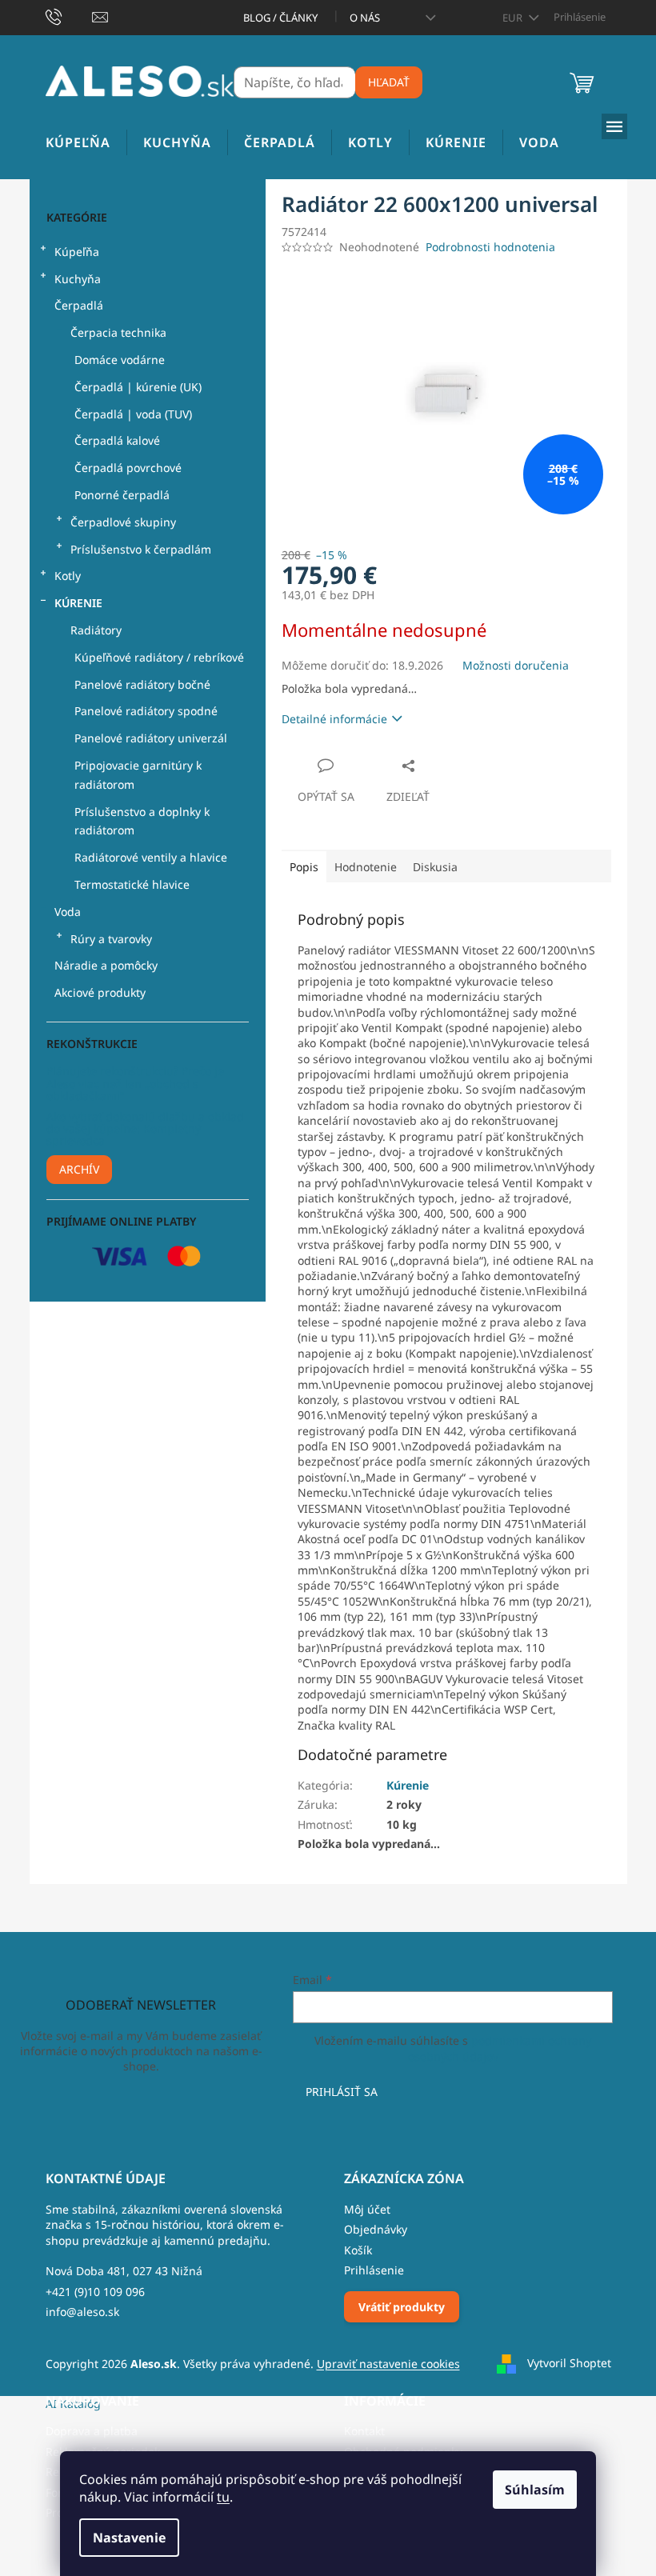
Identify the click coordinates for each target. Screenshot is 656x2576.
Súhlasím (535, 2490)
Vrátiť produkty (402, 2307)
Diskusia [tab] (435, 867)
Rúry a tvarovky (111, 939)
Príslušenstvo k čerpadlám (141, 549)
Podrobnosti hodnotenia (490, 247)
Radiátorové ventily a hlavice (151, 857)
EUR (514, 18)
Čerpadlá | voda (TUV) (133, 414)
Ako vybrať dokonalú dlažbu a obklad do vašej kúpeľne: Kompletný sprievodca (145, 1129)
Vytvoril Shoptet (569, 2363)
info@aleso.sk (82, 2312)
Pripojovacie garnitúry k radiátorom (138, 775)
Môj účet (367, 2209)
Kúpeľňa (77, 252)
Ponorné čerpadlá (122, 495)
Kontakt (364, 2431)
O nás (365, 18)
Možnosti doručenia (516, 665)
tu (223, 2497)
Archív (79, 1169)
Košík (358, 2250)
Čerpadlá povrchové (128, 468)
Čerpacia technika (118, 332)
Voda (68, 912)
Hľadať (389, 82)
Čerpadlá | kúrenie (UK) (138, 387)
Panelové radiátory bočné (142, 684)
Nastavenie (129, 2538)
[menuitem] (78, 143)
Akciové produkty (100, 992)
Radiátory (96, 630)
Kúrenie (78, 603)
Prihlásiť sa (342, 2092)
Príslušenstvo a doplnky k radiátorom (142, 821)
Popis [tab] (304, 867)
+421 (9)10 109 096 (95, 2292)
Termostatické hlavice (132, 884)
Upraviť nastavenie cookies (388, 2364)
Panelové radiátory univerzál (151, 738)
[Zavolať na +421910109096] (69, 16)
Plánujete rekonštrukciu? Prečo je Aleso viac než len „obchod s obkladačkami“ (135, 1083)
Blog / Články (280, 18)
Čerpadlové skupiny (123, 522)
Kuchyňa (78, 279)
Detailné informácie (334, 719)
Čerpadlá (79, 305)
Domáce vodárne (120, 360)
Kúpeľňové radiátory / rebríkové (159, 657)
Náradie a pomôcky (106, 965)
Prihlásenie (374, 2270)
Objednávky (376, 2229)
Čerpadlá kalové (117, 440)
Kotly (68, 576)
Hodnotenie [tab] (366, 867)
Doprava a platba (92, 2431)
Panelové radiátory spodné (146, 711)
